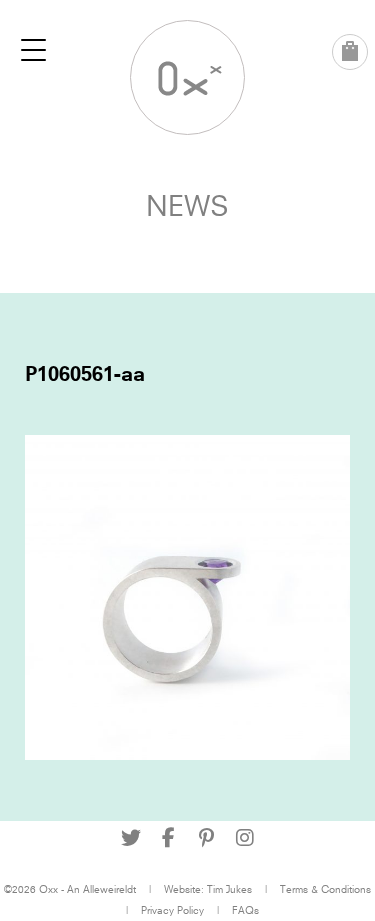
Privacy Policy (172, 910)
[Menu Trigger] (34, 50)
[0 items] (350, 52)
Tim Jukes (229, 889)
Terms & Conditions (325, 889)
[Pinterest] (207, 838)
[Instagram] (245, 838)
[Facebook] (169, 838)
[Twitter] (131, 838)
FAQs (245, 910)
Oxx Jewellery (187, 77)
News (187, 205)
